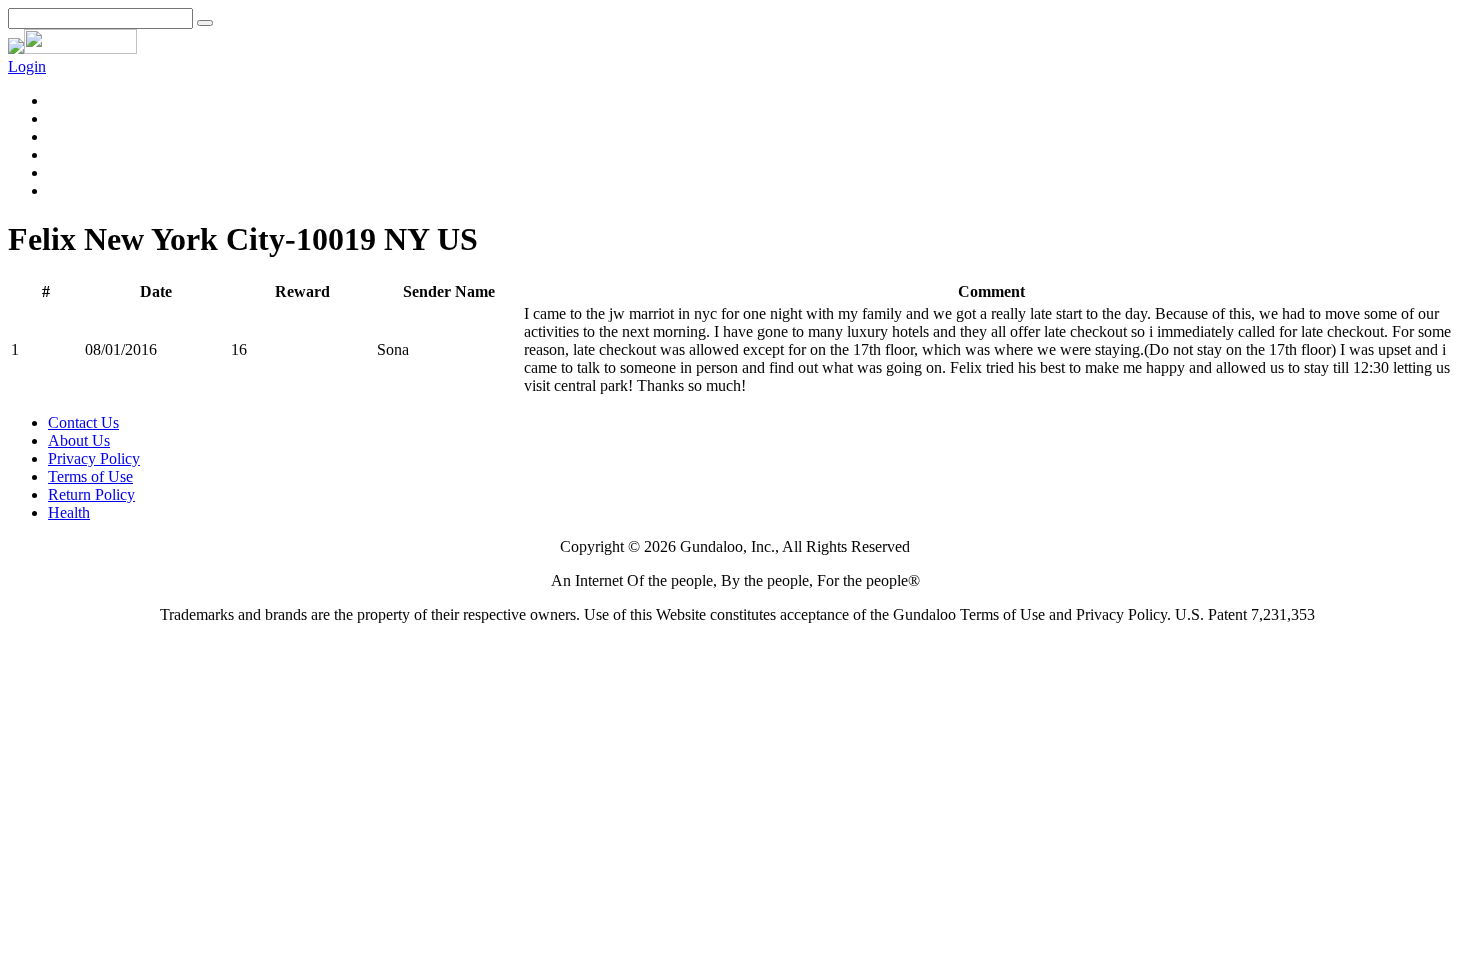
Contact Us (83, 422)
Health (69, 512)
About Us (79, 440)
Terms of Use (90, 476)
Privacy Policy (94, 458)
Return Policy (91, 494)
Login (27, 66)
